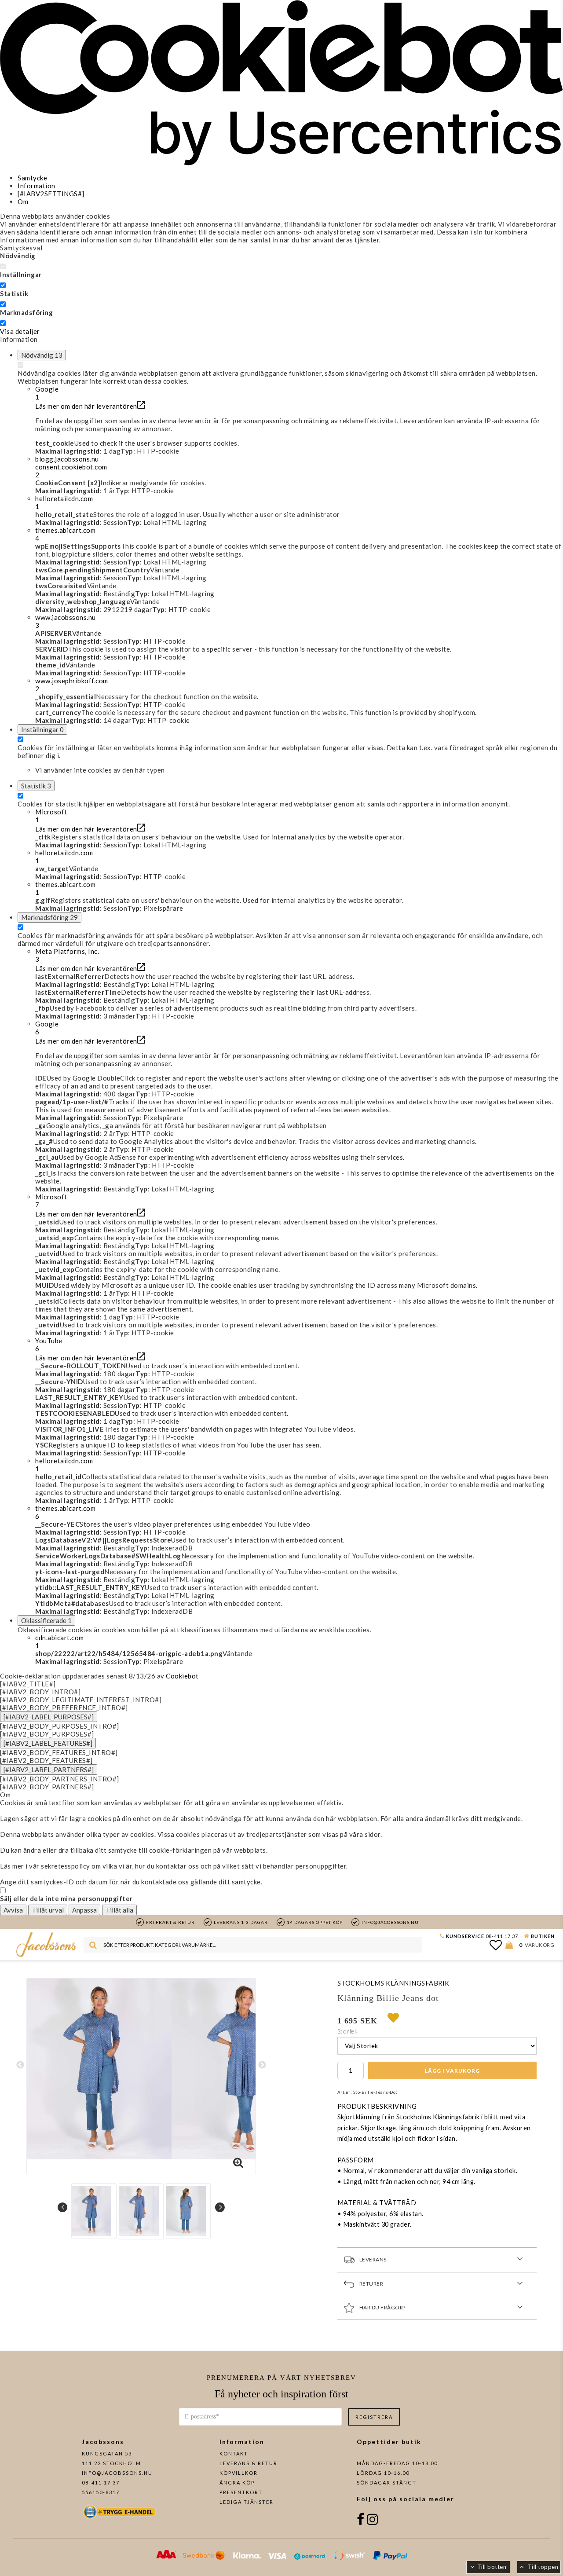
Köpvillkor (239, 2473)
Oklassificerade (46, 1620)
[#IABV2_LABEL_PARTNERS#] (49, 1770)
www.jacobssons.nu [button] (66, 621)
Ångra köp (237, 2483)
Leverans (373, 2259)
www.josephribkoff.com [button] (72, 685)
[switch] (3, 285)
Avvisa (13, 1910)
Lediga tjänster (247, 2502)
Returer (371, 2284)
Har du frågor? (382, 2307)
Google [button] (47, 393)
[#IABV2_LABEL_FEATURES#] (48, 1743)
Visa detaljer (20, 331)
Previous (20, 2065)
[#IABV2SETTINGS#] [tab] (51, 194)
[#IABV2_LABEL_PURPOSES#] (49, 1717)
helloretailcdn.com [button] (64, 502)
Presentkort (241, 2492)
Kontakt (234, 2453)
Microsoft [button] (51, 816)
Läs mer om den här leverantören (86, 406)
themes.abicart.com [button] (65, 534)
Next (262, 2065)
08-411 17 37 (502, 1936)
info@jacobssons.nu (117, 2473)
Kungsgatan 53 (107, 2453)
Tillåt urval (48, 1910)
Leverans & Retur (249, 2463)
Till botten (492, 2567)
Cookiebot (182, 1676)
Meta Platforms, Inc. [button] (67, 955)
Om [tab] (23, 202)
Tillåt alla (119, 1910)
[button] (299, 467)
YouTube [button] (49, 1345)
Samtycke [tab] (32, 178)
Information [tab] (37, 186)
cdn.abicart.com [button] (60, 1642)
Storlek (348, 2031)
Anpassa (84, 1910)
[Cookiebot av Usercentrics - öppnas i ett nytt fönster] (281, 163)
